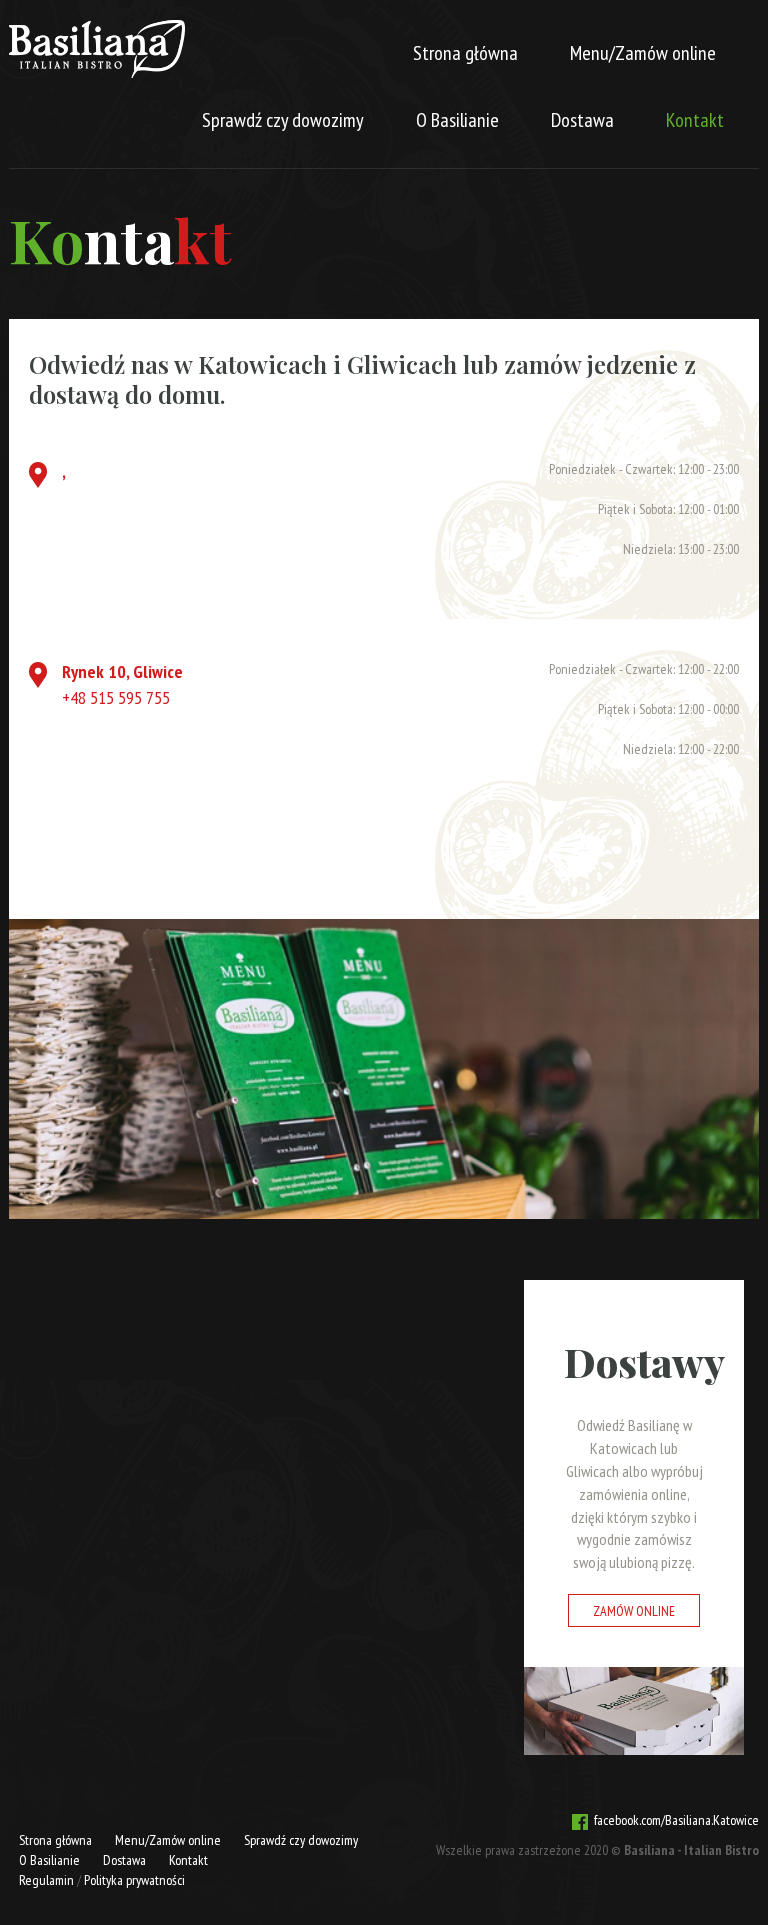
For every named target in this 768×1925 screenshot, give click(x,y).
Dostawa (582, 120)
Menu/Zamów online (643, 53)
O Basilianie (457, 120)
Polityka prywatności (134, 1880)
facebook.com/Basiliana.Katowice (673, 1820)
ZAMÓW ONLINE (634, 1611)
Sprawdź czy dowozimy (283, 120)
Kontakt (695, 120)
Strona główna (465, 53)
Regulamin (46, 1880)
